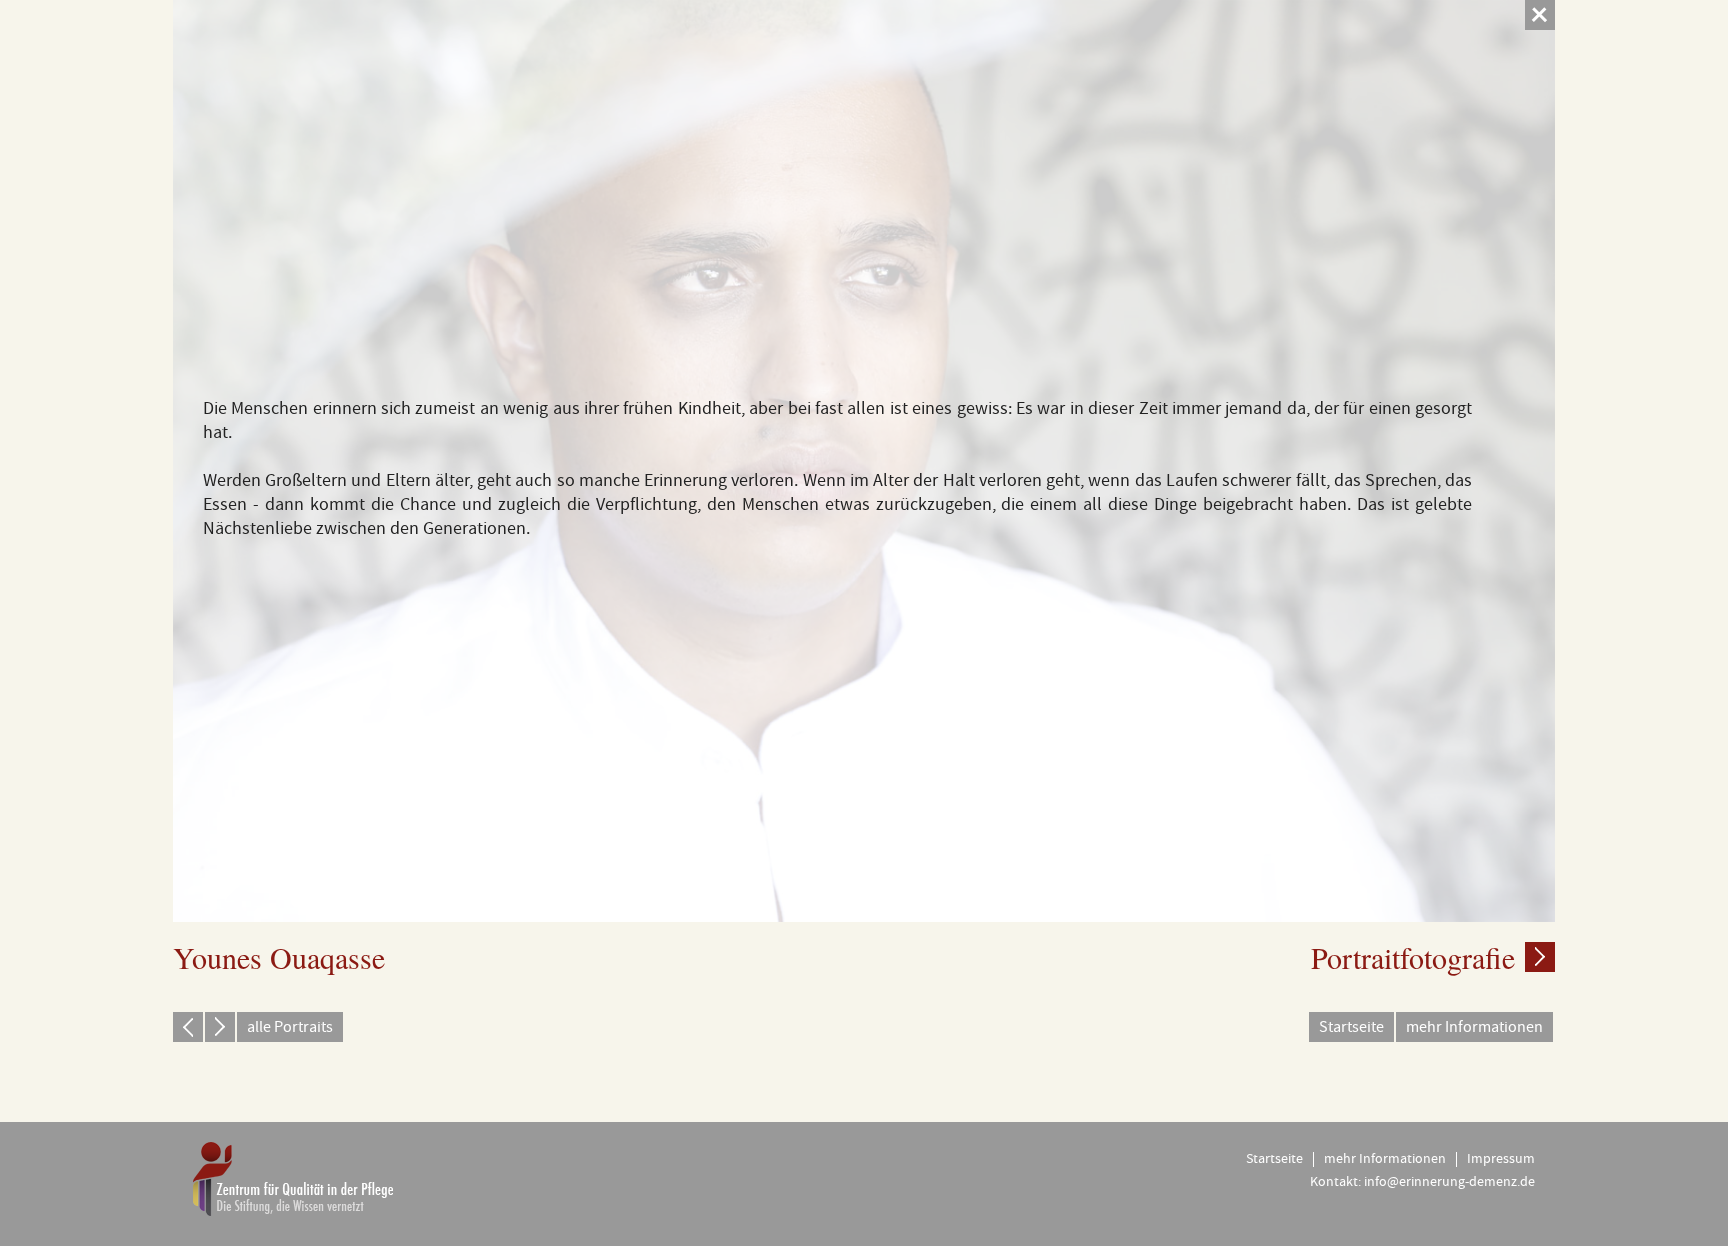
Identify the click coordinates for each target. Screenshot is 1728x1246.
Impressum (1501, 1159)
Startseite (1351, 1027)
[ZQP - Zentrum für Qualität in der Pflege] (293, 1179)
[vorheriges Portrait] (188, 1027)
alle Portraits (290, 1027)
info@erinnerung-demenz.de (1449, 1182)
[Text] (1540, 957)
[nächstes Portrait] (220, 1027)
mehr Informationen (1474, 1027)
